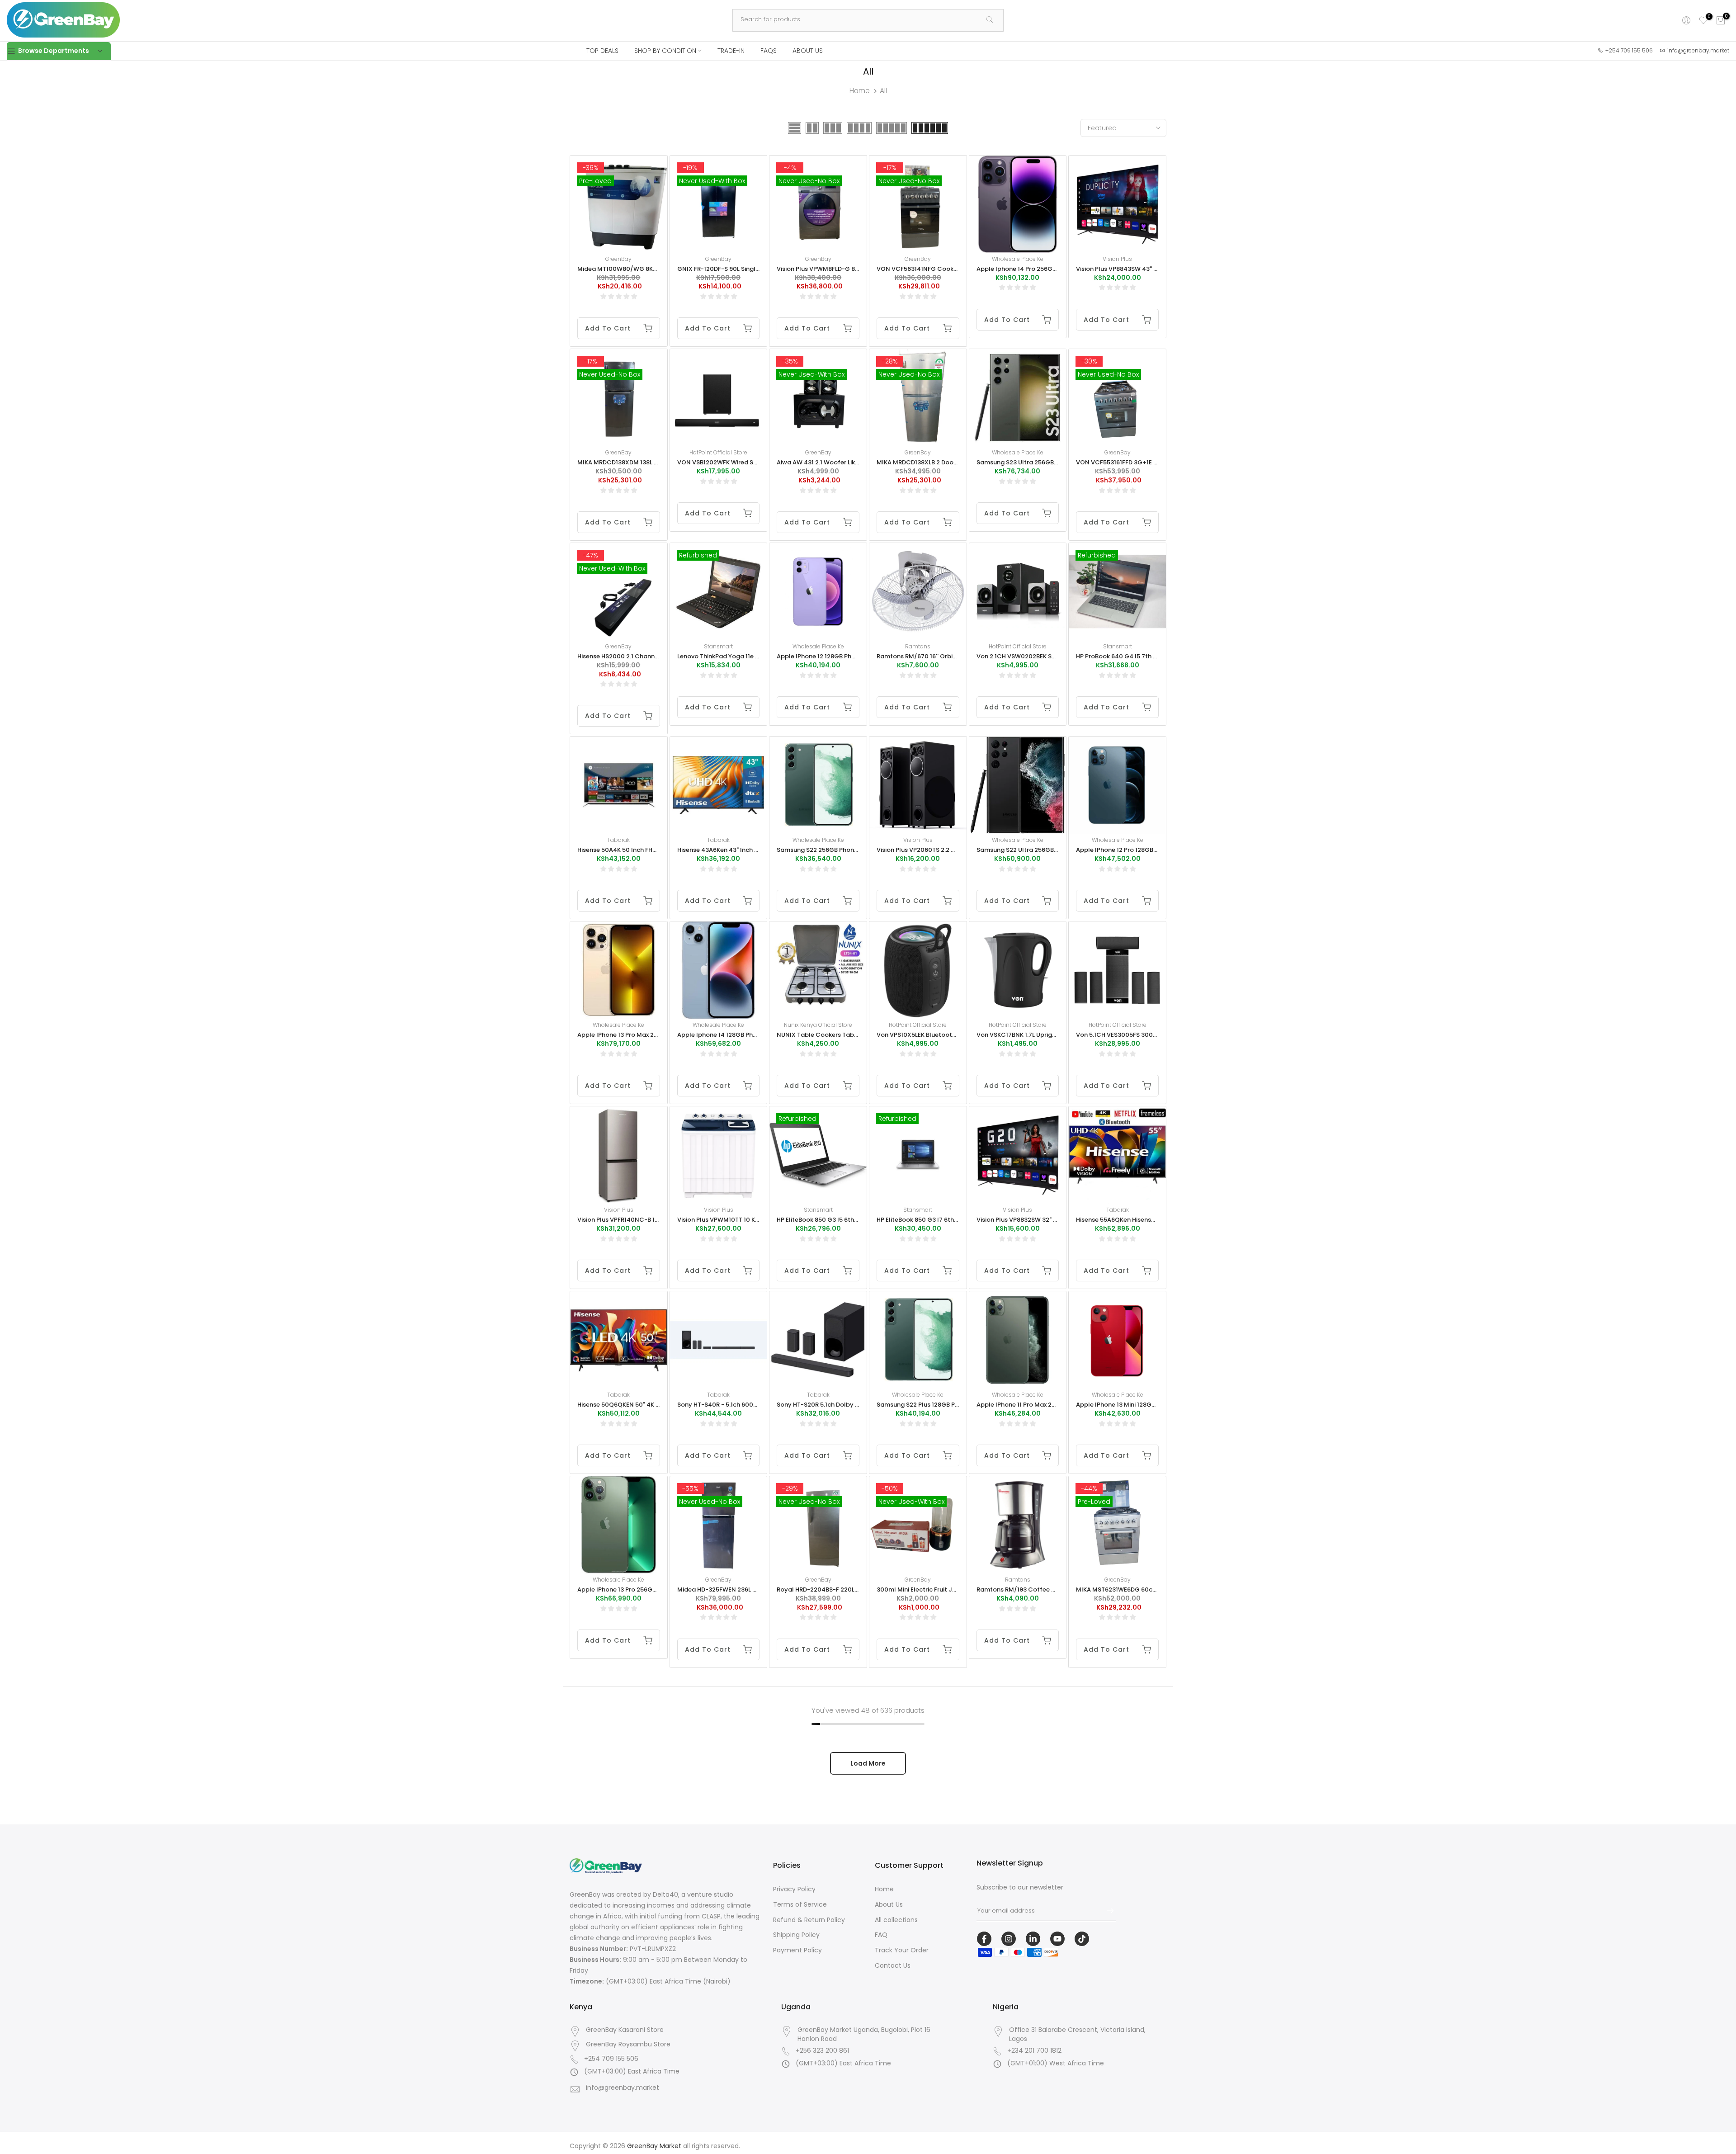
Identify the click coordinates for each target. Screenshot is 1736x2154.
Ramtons (918, 646)
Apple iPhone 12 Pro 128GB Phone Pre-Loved (1140, 850)
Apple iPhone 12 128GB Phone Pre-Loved (835, 656)
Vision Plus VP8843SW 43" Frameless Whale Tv (1144, 269)
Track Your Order (902, 1950)
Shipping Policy (796, 1935)
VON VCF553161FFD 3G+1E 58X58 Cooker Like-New (1150, 462)
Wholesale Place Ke (1018, 259)
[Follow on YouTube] (1057, 1939)
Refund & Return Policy (809, 1920)
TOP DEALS (602, 51)
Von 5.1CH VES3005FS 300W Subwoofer (1135, 1035)
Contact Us (893, 1965)
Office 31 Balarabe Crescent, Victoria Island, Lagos (1077, 2034)
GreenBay (618, 259)
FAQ (881, 1935)
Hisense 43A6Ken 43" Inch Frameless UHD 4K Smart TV (757, 850)
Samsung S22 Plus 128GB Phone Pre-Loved (939, 1405)
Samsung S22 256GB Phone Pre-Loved (833, 850)
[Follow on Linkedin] (1033, 1939)
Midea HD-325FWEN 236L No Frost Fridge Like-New (752, 1590)
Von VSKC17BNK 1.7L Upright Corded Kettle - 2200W (1053, 1035)
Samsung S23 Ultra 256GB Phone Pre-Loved (1041, 462)
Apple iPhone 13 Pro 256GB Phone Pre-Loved (642, 1590)
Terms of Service (800, 1904)
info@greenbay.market (623, 2088)
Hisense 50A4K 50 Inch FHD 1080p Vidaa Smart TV (651, 850)
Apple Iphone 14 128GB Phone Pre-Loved (736, 1035)
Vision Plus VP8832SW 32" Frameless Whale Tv (1044, 1220)
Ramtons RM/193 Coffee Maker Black (1032, 1590)
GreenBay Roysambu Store (628, 2044)
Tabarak (618, 840)
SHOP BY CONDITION (665, 51)
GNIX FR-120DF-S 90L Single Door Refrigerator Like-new (759, 269)
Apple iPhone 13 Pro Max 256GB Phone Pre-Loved (649, 1035)
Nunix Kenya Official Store (818, 1025)
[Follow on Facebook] (984, 1939)
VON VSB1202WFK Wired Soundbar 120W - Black (748, 462)
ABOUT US (808, 51)
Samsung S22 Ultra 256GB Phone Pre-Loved (1041, 850)
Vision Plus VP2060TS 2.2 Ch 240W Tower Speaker (950, 850)
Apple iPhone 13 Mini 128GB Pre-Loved (1131, 1405)
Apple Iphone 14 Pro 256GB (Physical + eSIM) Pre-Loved (1059, 269)
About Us (889, 1904)
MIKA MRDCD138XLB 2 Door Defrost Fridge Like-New (952, 462)
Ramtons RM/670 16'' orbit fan (922, 656)
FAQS (769, 51)
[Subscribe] (1106, 1911)
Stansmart (718, 646)
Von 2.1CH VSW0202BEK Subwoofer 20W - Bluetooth (1054, 656)
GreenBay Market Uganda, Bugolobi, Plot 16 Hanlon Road (864, 2034)
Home (860, 91)
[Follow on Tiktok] (1082, 1939)
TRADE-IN (731, 51)
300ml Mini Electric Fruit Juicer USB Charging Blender (955, 1590)
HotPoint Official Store (718, 452)
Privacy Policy (794, 1889)
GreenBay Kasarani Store (625, 2030)
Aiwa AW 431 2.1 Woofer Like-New (826, 462)
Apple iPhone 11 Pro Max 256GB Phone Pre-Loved (1048, 1405)
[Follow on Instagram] (1009, 1939)
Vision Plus (1117, 259)
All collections (896, 1920)
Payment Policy (797, 1950)
